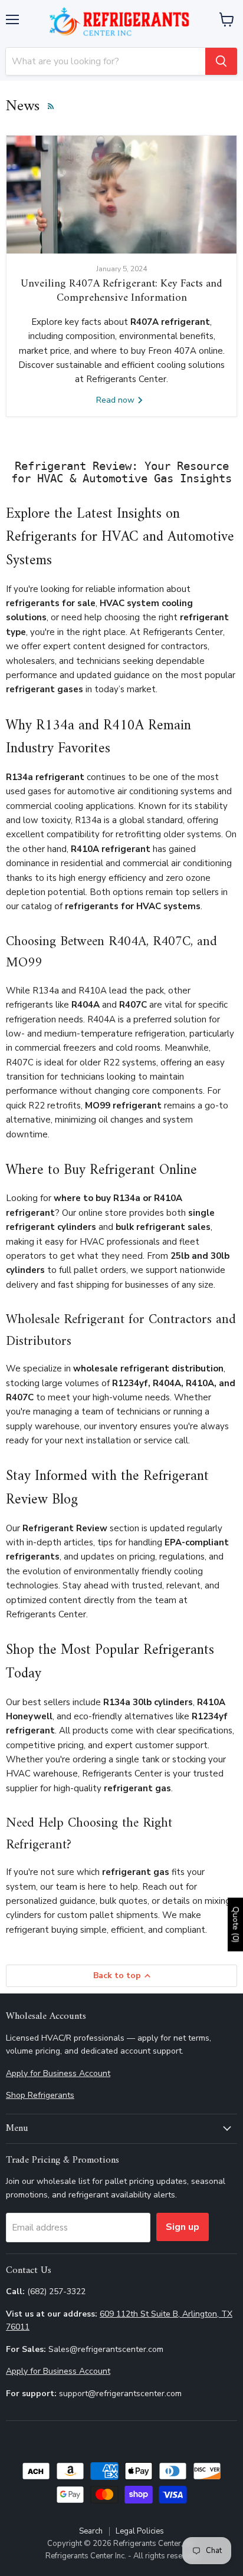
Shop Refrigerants (40, 2095)
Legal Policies (140, 2531)
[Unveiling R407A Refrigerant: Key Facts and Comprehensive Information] (121, 195)
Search (91, 2531)
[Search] (221, 61)
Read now (116, 400)
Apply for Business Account (58, 2073)
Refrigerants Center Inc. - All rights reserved (122, 2556)
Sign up (183, 2227)
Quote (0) (236, 1924)
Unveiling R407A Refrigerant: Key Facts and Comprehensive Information (121, 291)
